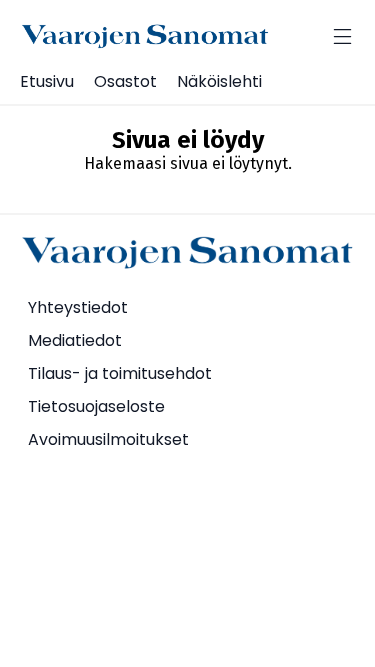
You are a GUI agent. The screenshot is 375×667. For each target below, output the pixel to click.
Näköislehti (219, 81)
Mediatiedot (75, 340)
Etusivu (47, 81)
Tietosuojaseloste (96, 406)
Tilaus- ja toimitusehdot (120, 373)
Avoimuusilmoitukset (108, 439)
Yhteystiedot (78, 307)
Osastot (125, 81)
